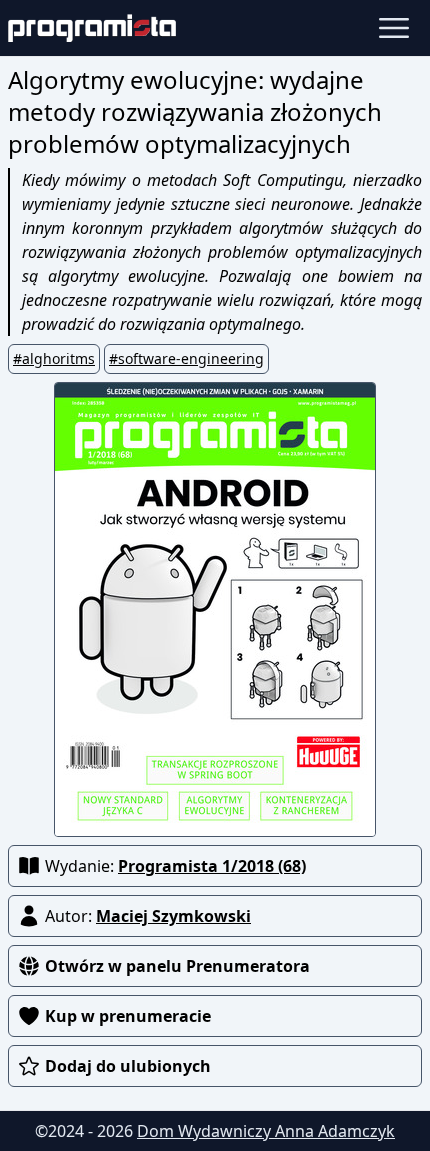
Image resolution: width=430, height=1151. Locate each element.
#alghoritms (54, 358)
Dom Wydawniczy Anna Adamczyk (266, 1131)
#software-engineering (186, 358)
